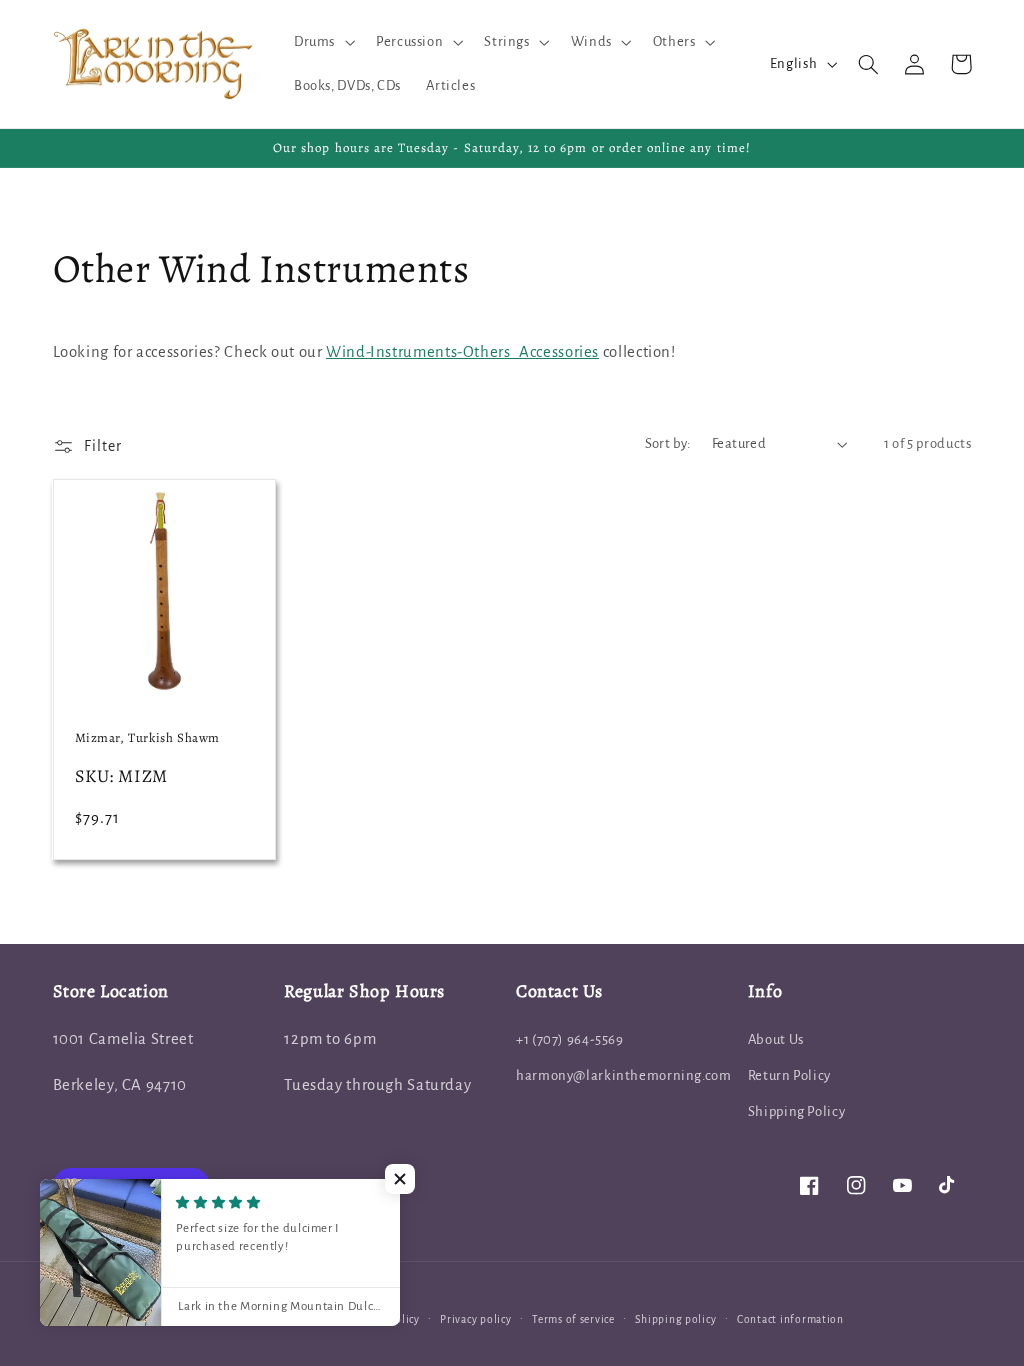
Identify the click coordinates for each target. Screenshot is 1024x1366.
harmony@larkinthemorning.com (624, 1075)
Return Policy (789, 1075)
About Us (776, 1039)
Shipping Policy (796, 1111)
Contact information (790, 1319)
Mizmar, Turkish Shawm (148, 738)
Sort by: (668, 443)
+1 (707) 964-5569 (570, 1039)
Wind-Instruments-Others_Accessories (462, 352)
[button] (322, 42)
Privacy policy (475, 1319)
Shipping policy (675, 1319)
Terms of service (573, 1319)
